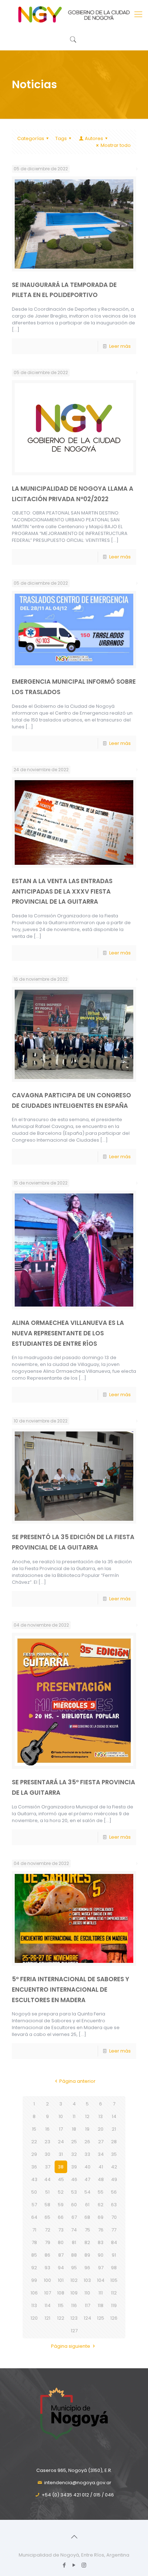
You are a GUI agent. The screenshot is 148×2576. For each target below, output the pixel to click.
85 (34, 2255)
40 (87, 2167)
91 (114, 2255)
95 (74, 2268)
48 (101, 2179)
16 (47, 2129)
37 (48, 2167)
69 (101, 2217)
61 (87, 2205)
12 (87, 2116)
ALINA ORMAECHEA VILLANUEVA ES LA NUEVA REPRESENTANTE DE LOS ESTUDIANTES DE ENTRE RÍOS (68, 1333)
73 (61, 2230)
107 (48, 2293)
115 (61, 2305)
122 (61, 2318)
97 (101, 2268)
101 (61, 2280)
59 (61, 2205)
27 (101, 2142)
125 (101, 2318)
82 (87, 2242)
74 (74, 2230)
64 (34, 2217)
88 (74, 2255)
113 (34, 2305)
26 (87, 2142)
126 (114, 2318)
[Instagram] (84, 2565)
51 (47, 2192)
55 (101, 2192)
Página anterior (77, 2081)
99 (34, 2280)
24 (61, 2142)
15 (34, 2129)
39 (74, 2167)
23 (47, 2142)
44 (47, 2179)
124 (87, 2318)
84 (114, 2242)
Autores (94, 138)
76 (101, 2230)
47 (87, 2179)
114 (48, 2305)
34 (101, 2154)
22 (34, 2142)
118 (101, 2305)
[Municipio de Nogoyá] (74, 14)
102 (74, 2280)
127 (74, 2331)
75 (87, 2230)
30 (47, 2154)
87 (61, 2255)
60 (74, 2205)
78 (34, 2242)
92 (34, 2268)
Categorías (31, 138)
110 (87, 2293)
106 (34, 2293)
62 (101, 2205)
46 (74, 2179)
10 (61, 2116)
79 (48, 2242)
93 (47, 2268)
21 (114, 2129)
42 (114, 2167)
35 (114, 2154)
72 (48, 2230)
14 (114, 2116)
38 (61, 2167)
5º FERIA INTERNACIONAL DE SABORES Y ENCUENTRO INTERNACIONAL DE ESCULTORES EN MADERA (71, 1989)
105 (114, 2280)
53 (74, 2192)
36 (34, 2167)
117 (87, 2305)
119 (114, 2305)
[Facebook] (64, 2565)
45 (61, 2179)
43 (34, 2179)
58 (47, 2205)
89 (87, 2255)
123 (74, 2318)
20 (101, 2129)
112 (114, 2293)
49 (114, 2179)
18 (74, 2129)
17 (61, 2129)
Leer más (120, 346)
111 (101, 2293)
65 (47, 2217)
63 (114, 2205)
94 (61, 2268)
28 (114, 2142)
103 (87, 2280)
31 (61, 2154)
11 (74, 2116)
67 (74, 2217)
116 (74, 2305)
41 (101, 2167)
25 (74, 2142)
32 (74, 2154)
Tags (61, 138)
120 (34, 2318)
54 (87, 2192)
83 (101, 2242)
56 (114, 2192)
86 (47, 2255)
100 (47, 2280)
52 (61, 2192)
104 (101, 2280)
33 (87, 2154)
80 (61, 2242)
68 (87, 2217)
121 (47, 2318)
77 (114, 2230)
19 (87, 2129)
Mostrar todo (116, 145)
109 (74, 2293)
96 (87, 2268)
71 (34, 2230)
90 (101, 2255)
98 (114, 2268)
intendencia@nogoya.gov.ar (78, 2483)
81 (74, 2242)
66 (61, 2217)
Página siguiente (71, 2346)
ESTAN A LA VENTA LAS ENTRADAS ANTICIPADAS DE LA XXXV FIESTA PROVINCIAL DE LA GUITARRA (62, 891)
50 (34, 2192)
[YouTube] (74, 2565)
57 (34, 2205)
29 (34, 2154)
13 (101, 2116)
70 (114, 2217)
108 (61, 2293)
